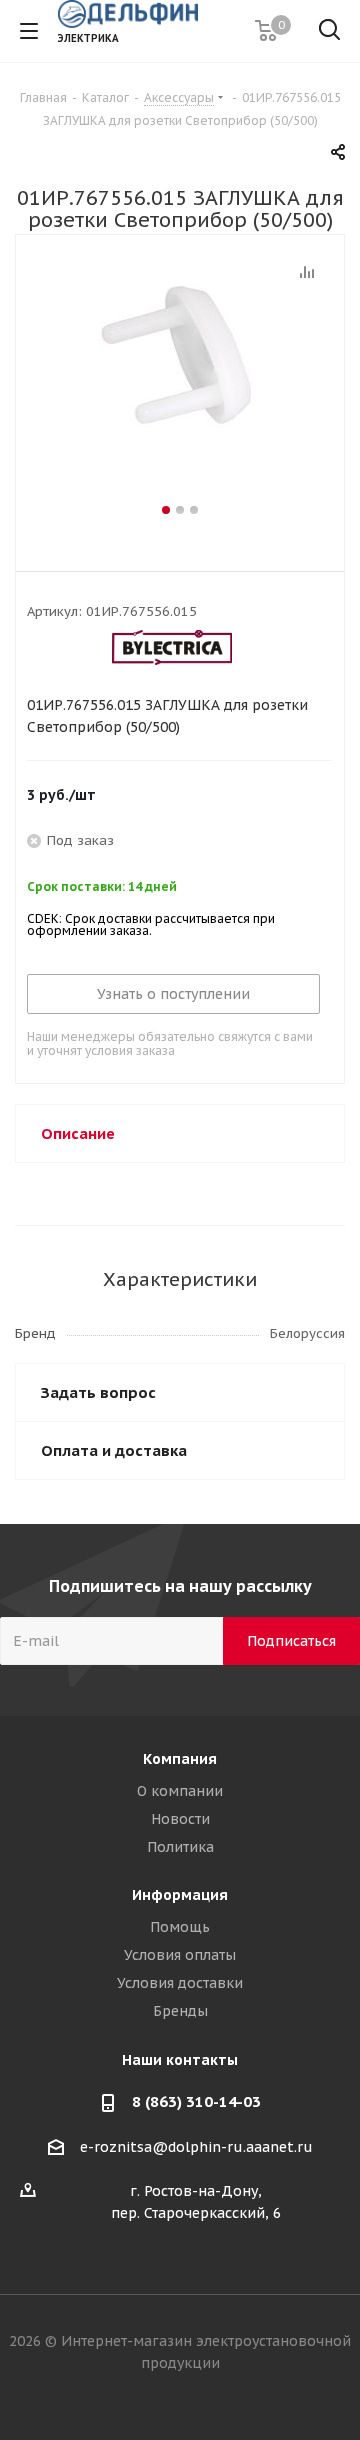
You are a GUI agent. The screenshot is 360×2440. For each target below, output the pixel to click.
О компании (180, 1791)
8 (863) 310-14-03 (196, 2101)
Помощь (180, 1927)
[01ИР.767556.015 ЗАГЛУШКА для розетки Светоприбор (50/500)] (180, 380)
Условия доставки (180, 1983)
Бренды (180, 2011)
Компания (180, 1759)
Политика (180, 1847)
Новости (180, 1819)
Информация (180, 1895)
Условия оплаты (180, 1955)
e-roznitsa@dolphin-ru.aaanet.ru (196, 2147)
